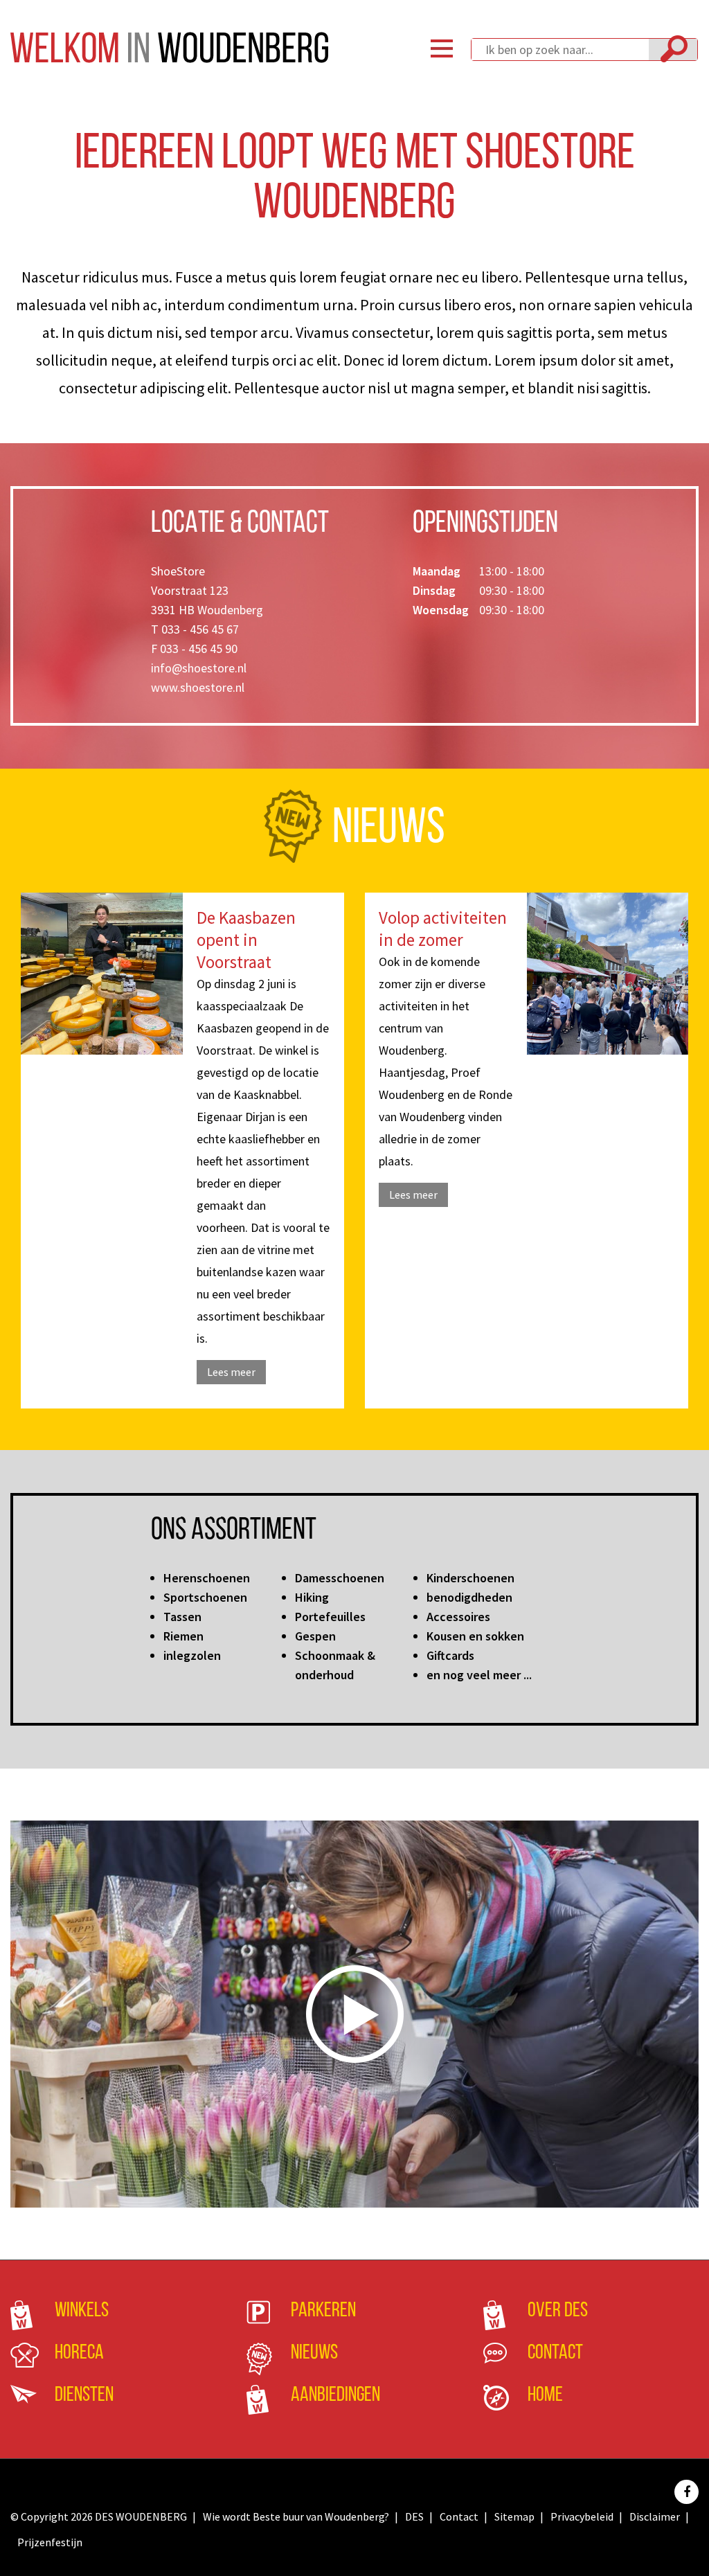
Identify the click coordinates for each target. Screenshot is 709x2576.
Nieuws (314, 2353)
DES (414, 2516)
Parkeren (323, 2311)
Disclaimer (655, 2516)
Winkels (82, 2311)
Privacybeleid (582, 2516)
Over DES (558, 2311)
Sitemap (514, 2516)
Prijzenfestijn (50, 2542)
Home (545, 2396)
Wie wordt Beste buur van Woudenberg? (296, 2516)
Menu (442, 48)
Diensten (84, 2396)
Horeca (79, 2353)
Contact (555, 2353)
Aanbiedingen (335, 2396)
